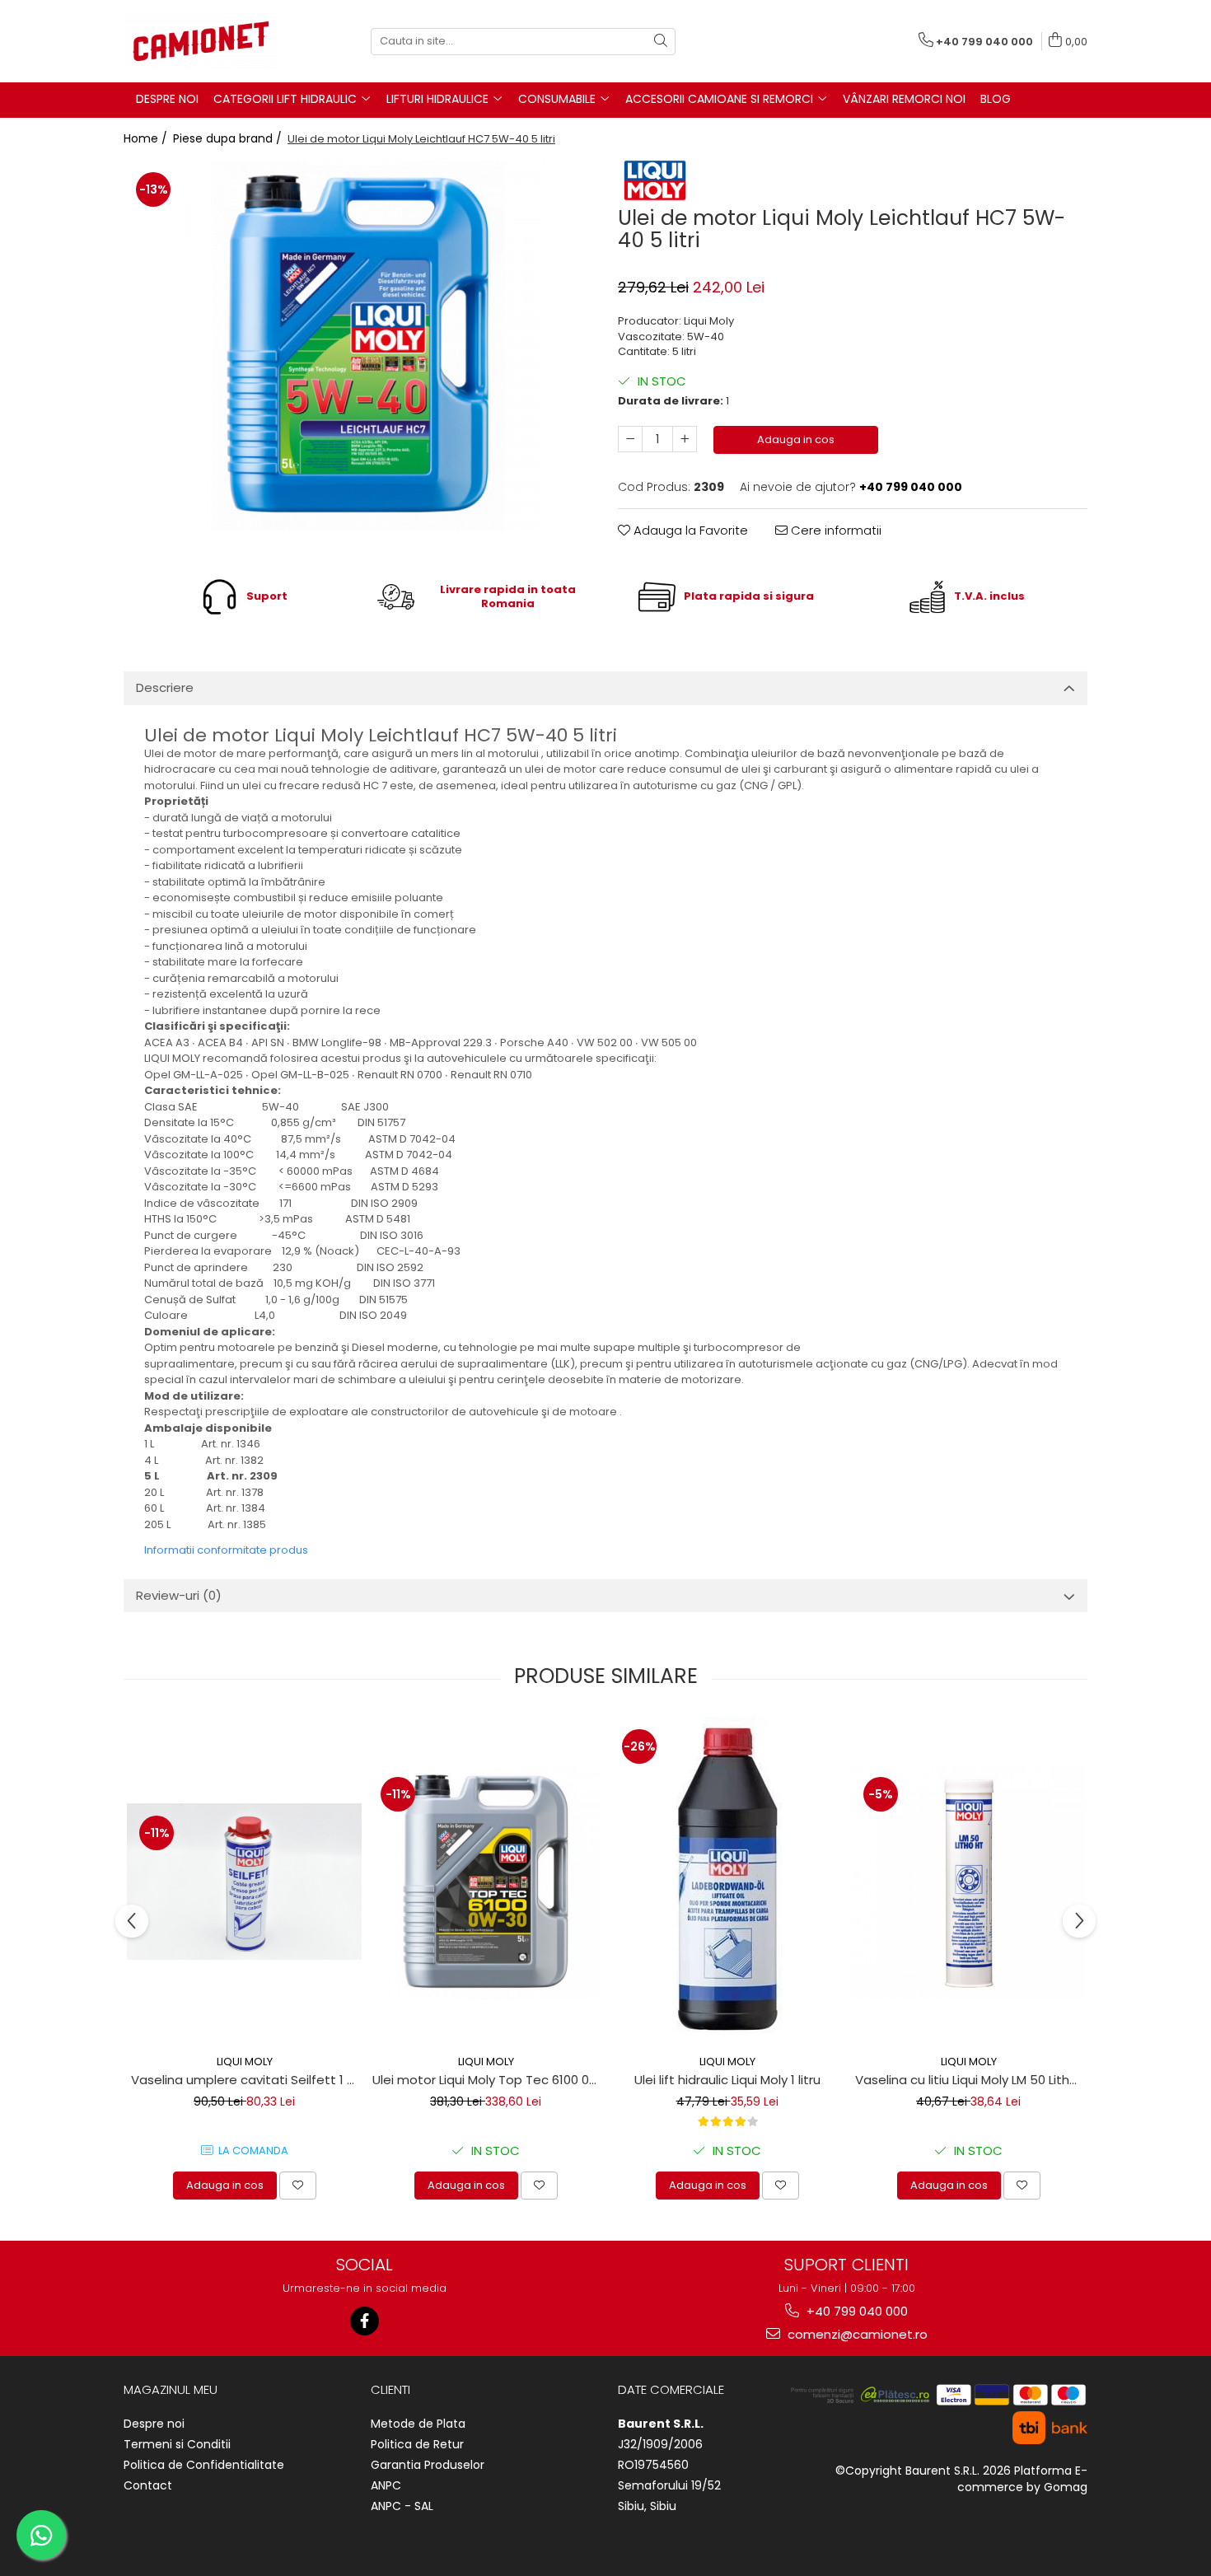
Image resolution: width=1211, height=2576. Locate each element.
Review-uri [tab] (179, 1595)
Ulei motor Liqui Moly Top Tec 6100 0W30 (488, 2080)
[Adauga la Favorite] (298, 2186)
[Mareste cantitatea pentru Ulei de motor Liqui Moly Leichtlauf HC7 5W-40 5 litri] (685, 439)
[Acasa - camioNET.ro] (206, 41)
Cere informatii (835, 530)
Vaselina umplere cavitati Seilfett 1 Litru (246, 2080)
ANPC (386, 2485)
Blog (996, 99)
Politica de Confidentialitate (204, 2465)
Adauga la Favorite (689, 530)
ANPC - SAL (402, 2506)
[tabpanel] (358, 345)
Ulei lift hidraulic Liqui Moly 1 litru (727, 2080)
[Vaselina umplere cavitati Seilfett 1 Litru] (244, 1882)
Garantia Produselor (428, 2465)
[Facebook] (365, 2321)
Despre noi (154, 2424)
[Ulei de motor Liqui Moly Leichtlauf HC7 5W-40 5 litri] (358, 345)
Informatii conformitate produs (226, 1550)
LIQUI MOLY (245, 2062)
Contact (148, 2485)
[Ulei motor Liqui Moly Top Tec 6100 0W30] (486, 1882)
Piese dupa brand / (229, 138)
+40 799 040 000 (856, 2311)
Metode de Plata (418, 2424)
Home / (147, 138)
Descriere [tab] (165, 687)
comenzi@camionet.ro (856, 2334)
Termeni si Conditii (177, 2444)
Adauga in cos (796, 439)
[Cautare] (661, 42)
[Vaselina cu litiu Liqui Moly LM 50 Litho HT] (968, 1882)
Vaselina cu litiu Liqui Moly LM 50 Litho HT (970, 2080)
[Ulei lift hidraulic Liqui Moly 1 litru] (727, 1882)
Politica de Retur (417, 2444)
